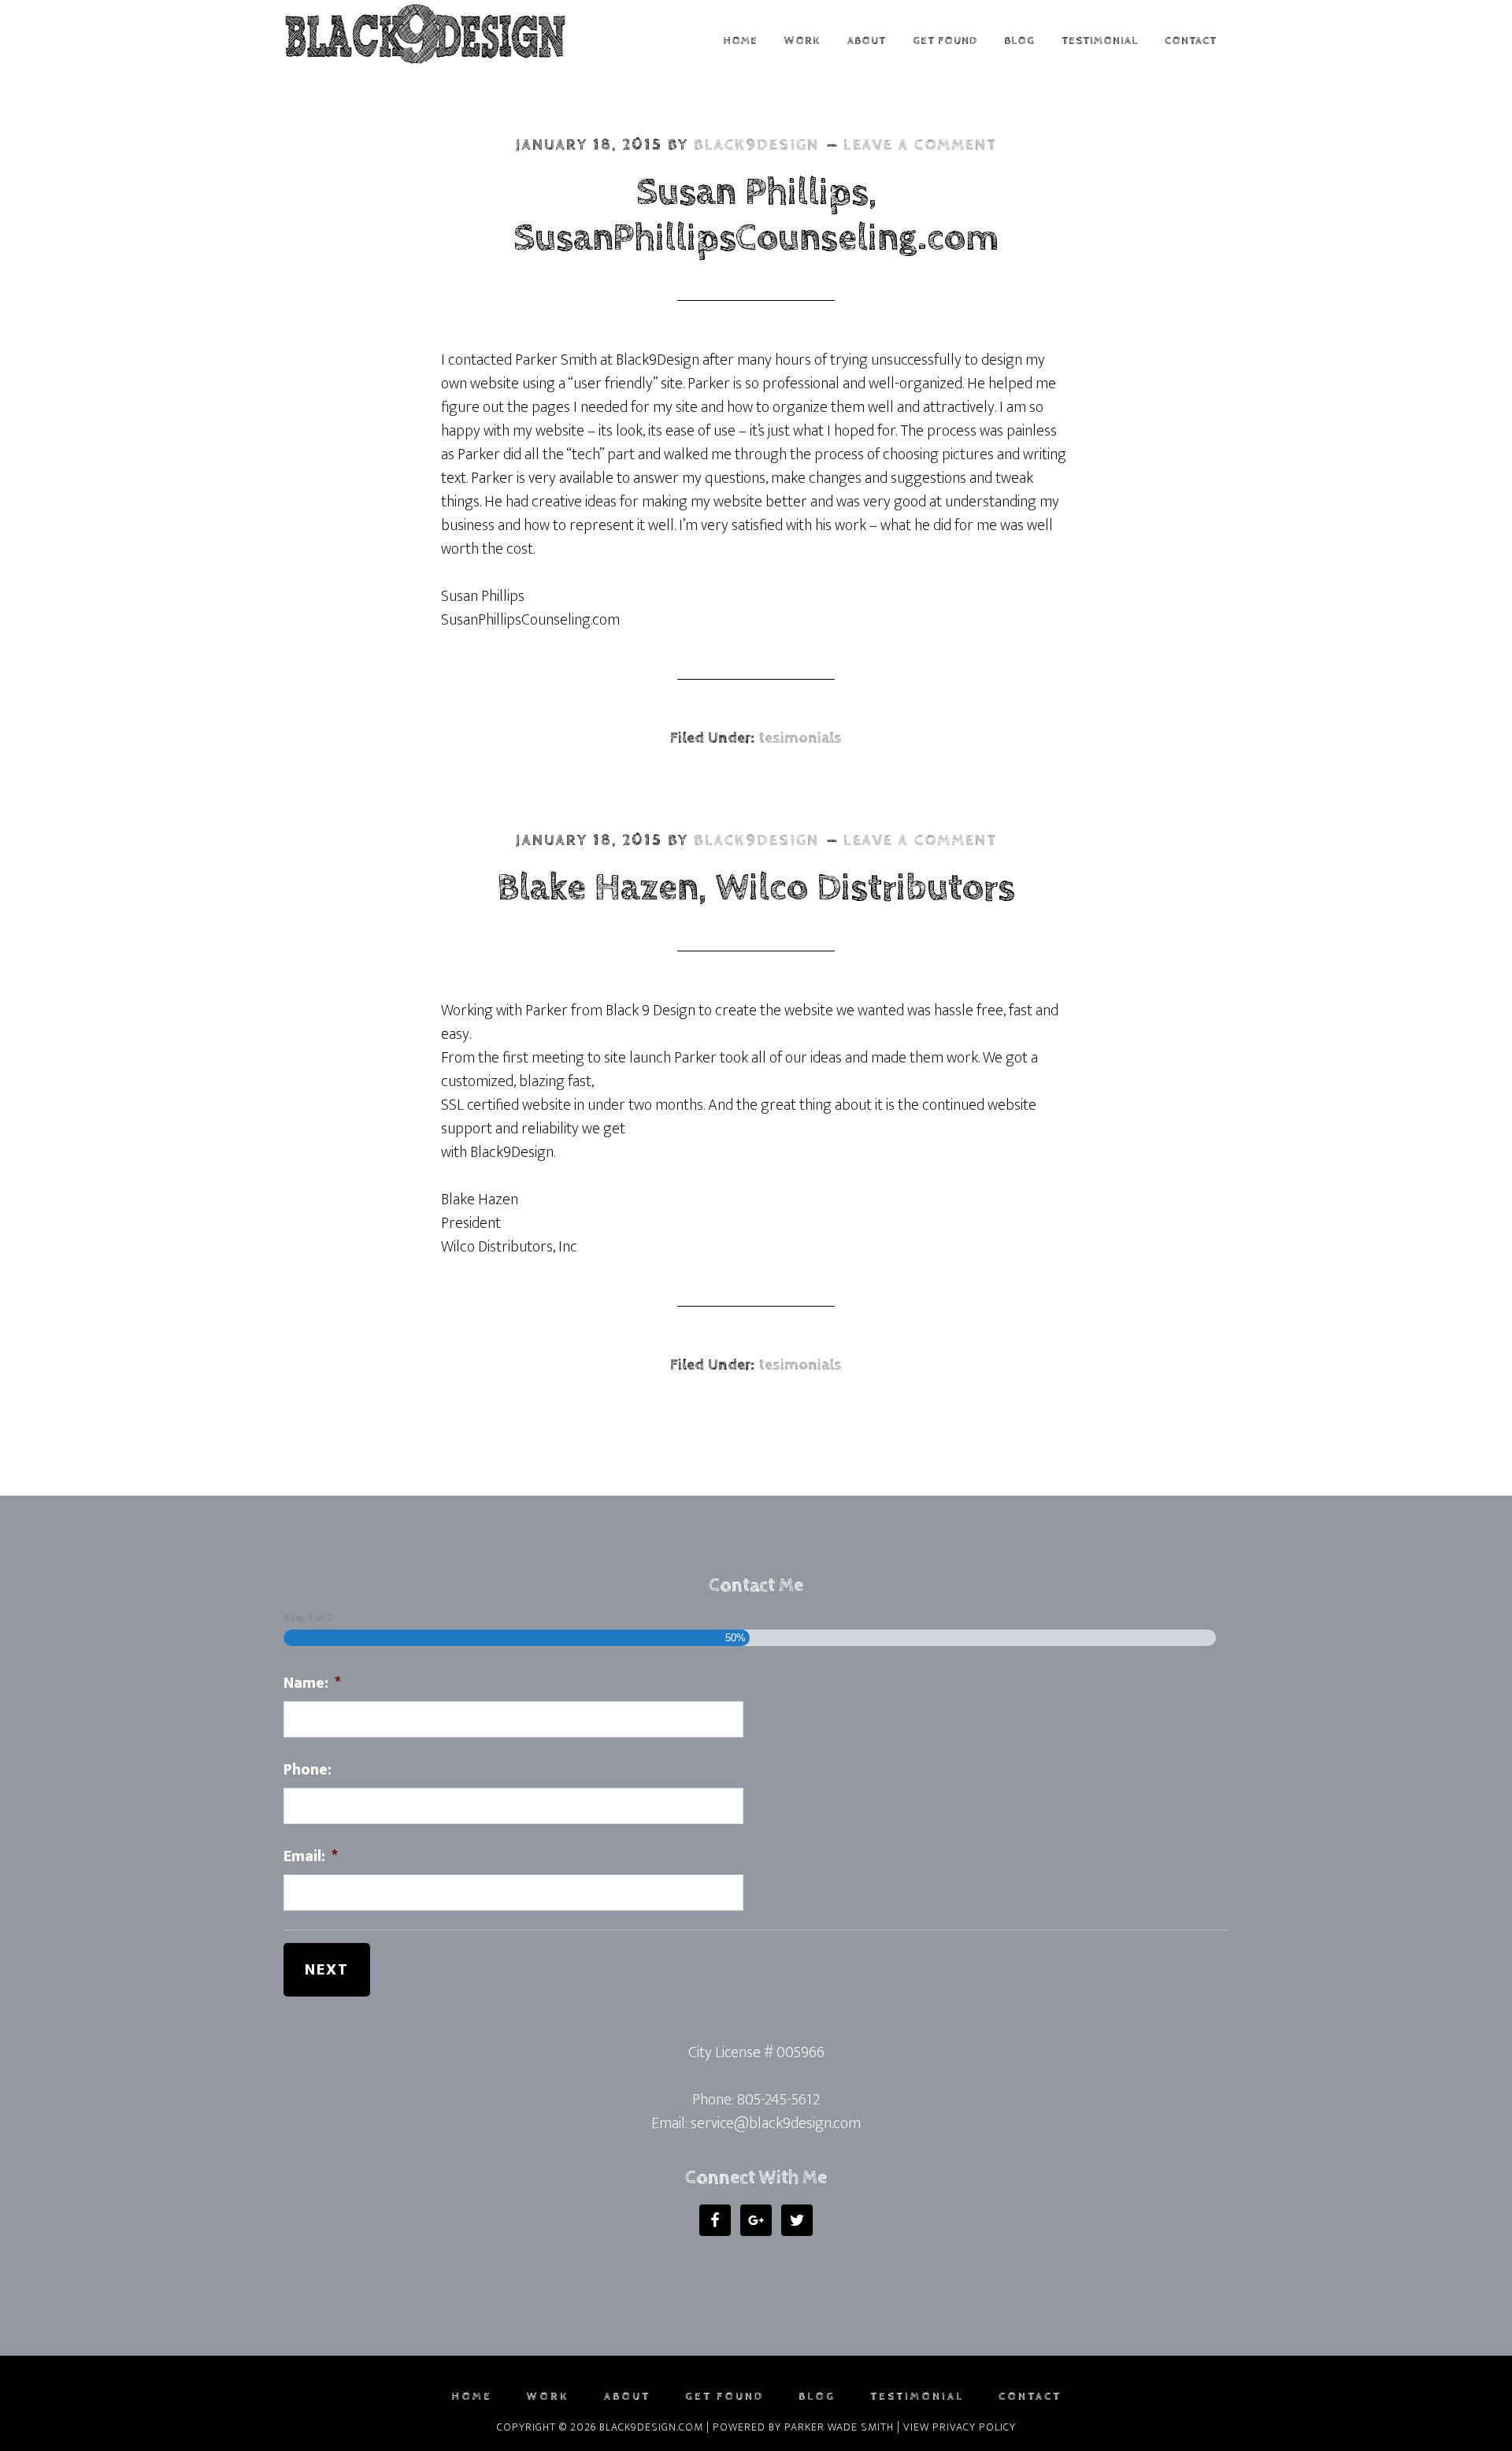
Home (472, 2397)
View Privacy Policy (960, 2427)
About (627, 2397)
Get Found (724, 2397)
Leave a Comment (920, 145)
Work (548, 2397)
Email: (311, 1856)
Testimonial (917, 2397)
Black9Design (425, 34)
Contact (1030, 2397)
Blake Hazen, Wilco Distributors (756, 888)
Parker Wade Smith (839, 2427)
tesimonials (800, 738)
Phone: (308, 1770)
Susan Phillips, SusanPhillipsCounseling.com (756, 215)
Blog (817, 2397)
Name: (312, 1683)
